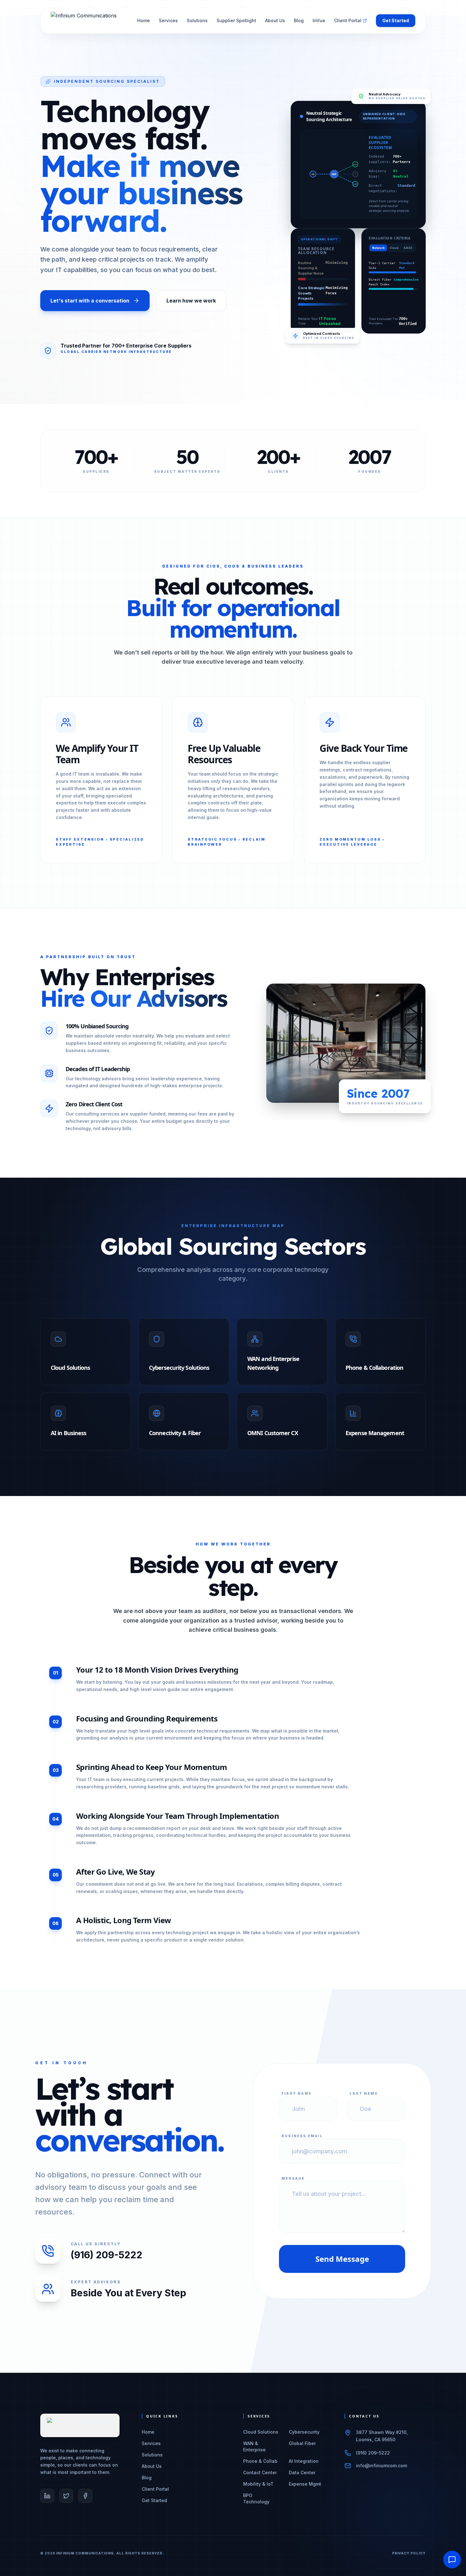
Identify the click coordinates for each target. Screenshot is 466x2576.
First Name (297, 2093)
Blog (299, 20)
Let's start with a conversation (90, 301)
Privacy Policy (409, 2553)
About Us (275, 20)
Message (293, 2178)
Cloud (394, 248)
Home (144, 20)
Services (168, 20)
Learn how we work (191, 301)
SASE (408, 248)
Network (378, 248)
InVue (319, 20)
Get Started (396, 20)
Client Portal (348, 20)
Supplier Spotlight (236, 20)
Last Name (364, 2093)
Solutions (197, 20)
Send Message (342, 2259)
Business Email (302, 2136)
